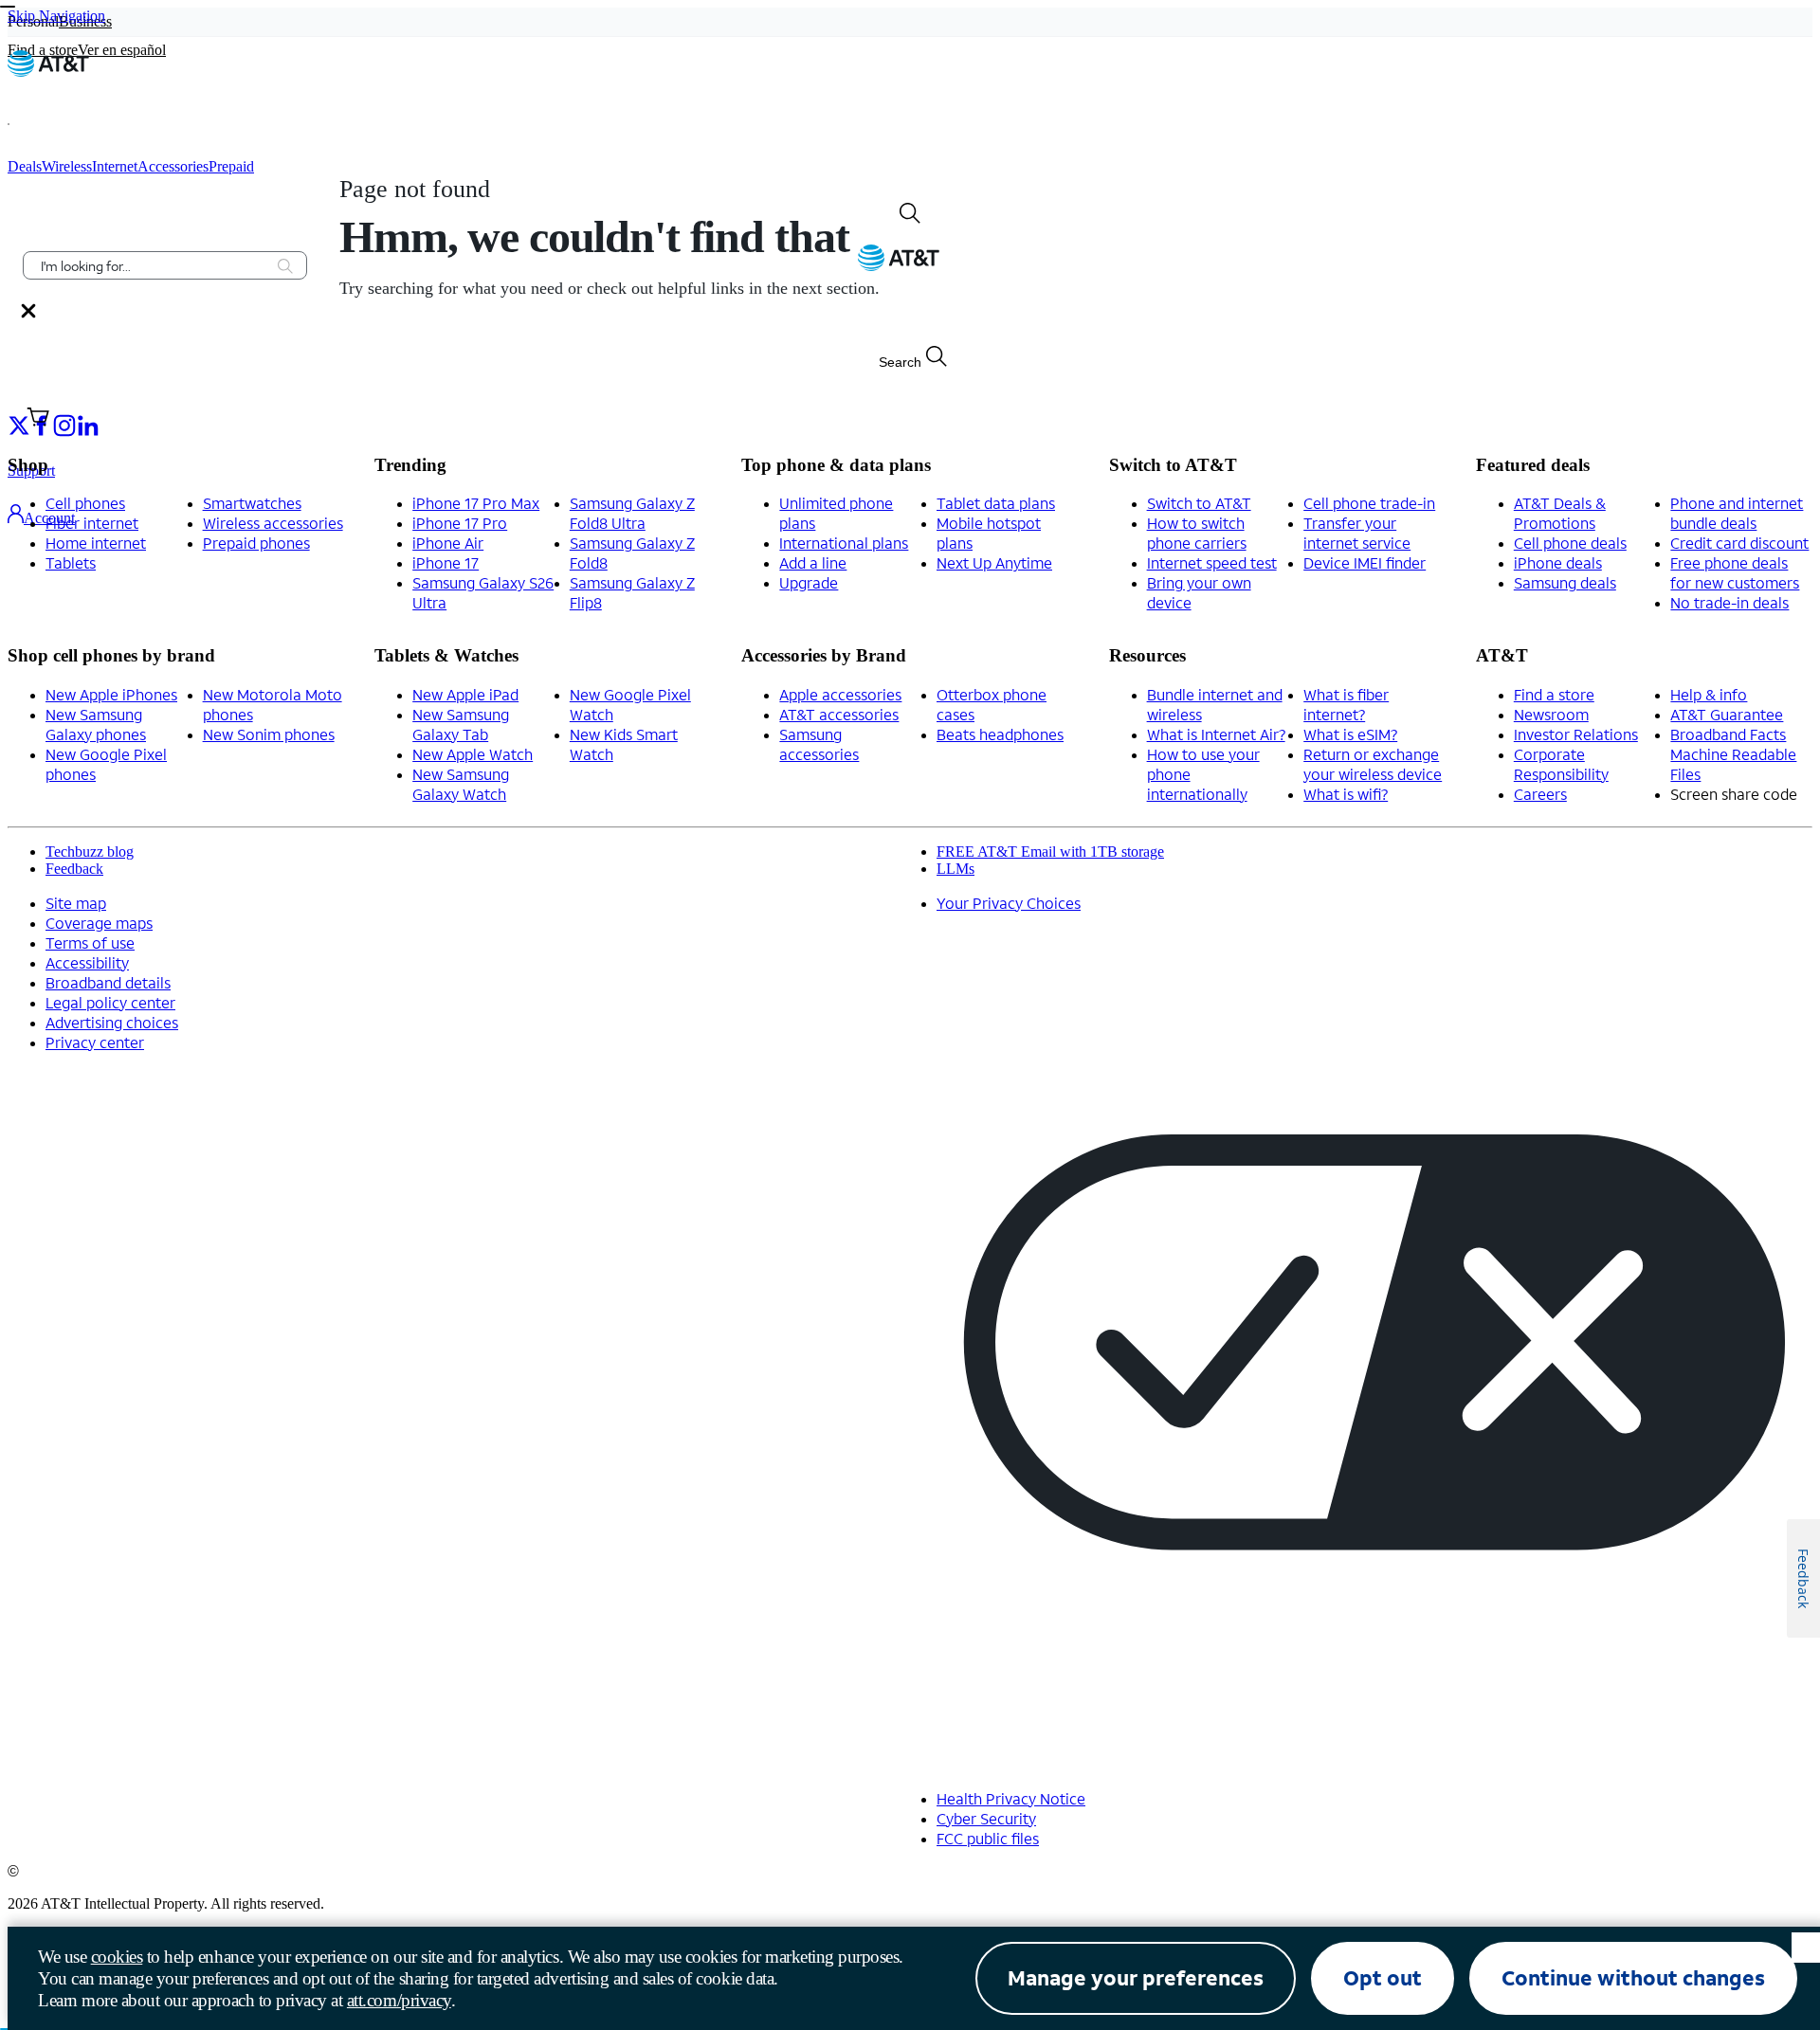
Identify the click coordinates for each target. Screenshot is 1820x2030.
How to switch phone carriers (1197, 533)
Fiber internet (92, 523)
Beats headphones (1000, 734)
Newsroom (1551, 714)
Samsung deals (1565, 582)
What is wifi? (1346, 794)
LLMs (955, 869)
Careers (1540, 794)
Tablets (71, 562)
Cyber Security (986, 1818)
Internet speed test (1212, 562)
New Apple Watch (473, 754)
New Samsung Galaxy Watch (461, 784)
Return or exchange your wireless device (1373, 764)
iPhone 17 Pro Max (476, 503)
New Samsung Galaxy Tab (461, 724)
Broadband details (108, 982)
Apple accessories (840, 694)
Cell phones (85, 503)
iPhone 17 (446, 562)
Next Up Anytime (994, 562)
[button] (34, 124)
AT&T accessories (839, 714)
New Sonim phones (269, 734)
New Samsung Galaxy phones (96, 724)
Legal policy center (110, 1002)
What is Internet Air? (1216, 734)
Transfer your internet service (1357, 533)
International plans (844, 543)
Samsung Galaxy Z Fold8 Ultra (632, 513)
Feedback (74, 869)
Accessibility (87, 962)
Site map (76, 903)
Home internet (96, 543)
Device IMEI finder (1365, 562)
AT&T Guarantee (1727, 714)
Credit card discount (1739, 543)
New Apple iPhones (111, 694)
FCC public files (988, 1838)
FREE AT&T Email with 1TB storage (1050, 852)
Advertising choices (112, 1022)
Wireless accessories (273, 523)
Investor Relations (1576, 734)
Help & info (1709, 694)
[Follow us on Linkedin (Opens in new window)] (87, 424)
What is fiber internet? (1346, 704)
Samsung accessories (819, 744)
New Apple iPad (465, 694)
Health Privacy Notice (1011, 1798)
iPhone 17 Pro (460, 523)
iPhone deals (1558, 562)
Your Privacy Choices (1009, 903)
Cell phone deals (1570, 543)
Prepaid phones (256, 543)
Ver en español (122, 50)
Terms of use (90, 942)
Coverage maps (99, 923)
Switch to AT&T (1199, 503)
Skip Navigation (56, 16)
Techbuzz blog (90, 852)
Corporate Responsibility (1561, 764)
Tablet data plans (996, 503)
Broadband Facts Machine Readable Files (1733, 754)
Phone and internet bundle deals (1737, 513)
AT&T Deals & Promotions (1560, 513)
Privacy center (95, 1042)
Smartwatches (252, 503)
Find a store (1554, 694)
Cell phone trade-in (1369, 503)
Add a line (813, 562)
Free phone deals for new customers (1735, 572)
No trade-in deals (1729, 602)
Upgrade (809, 582)
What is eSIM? (1350, 734)
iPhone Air (448, 543)
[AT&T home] (48, 72)
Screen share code (1734, 794)
